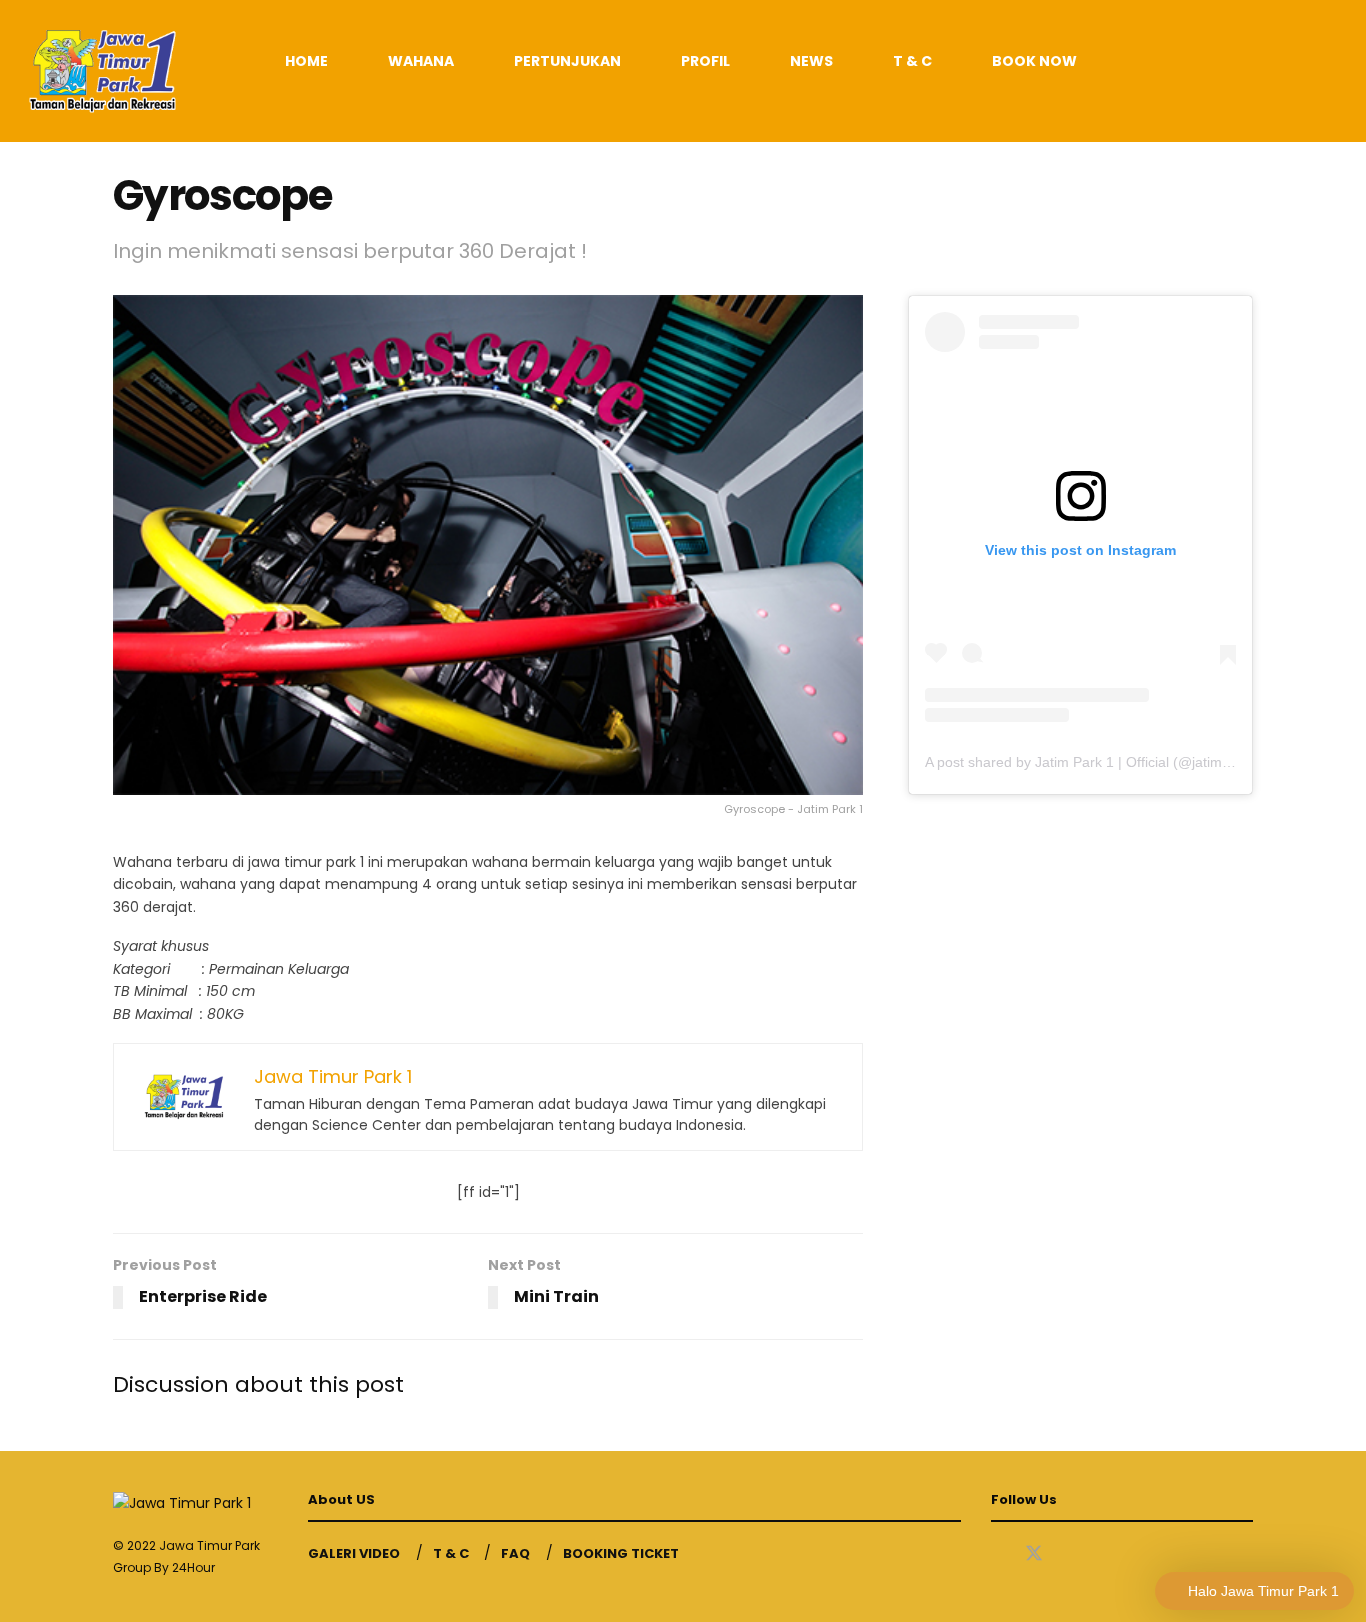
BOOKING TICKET (621, 1553)
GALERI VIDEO (354, 1553)
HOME (306, 61)
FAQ (515, 1553)
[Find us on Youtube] (1070, 1554)
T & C (912, 61)
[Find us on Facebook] (998, 1554)
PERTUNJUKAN (567, 61)
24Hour (193, 1567)
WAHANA (421, 61)
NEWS (811, 61)
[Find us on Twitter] (1034, 1554)
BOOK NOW (1034, 61)
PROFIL (705, 61)
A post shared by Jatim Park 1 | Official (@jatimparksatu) (1103, 762)
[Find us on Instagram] (1104, 1554)
